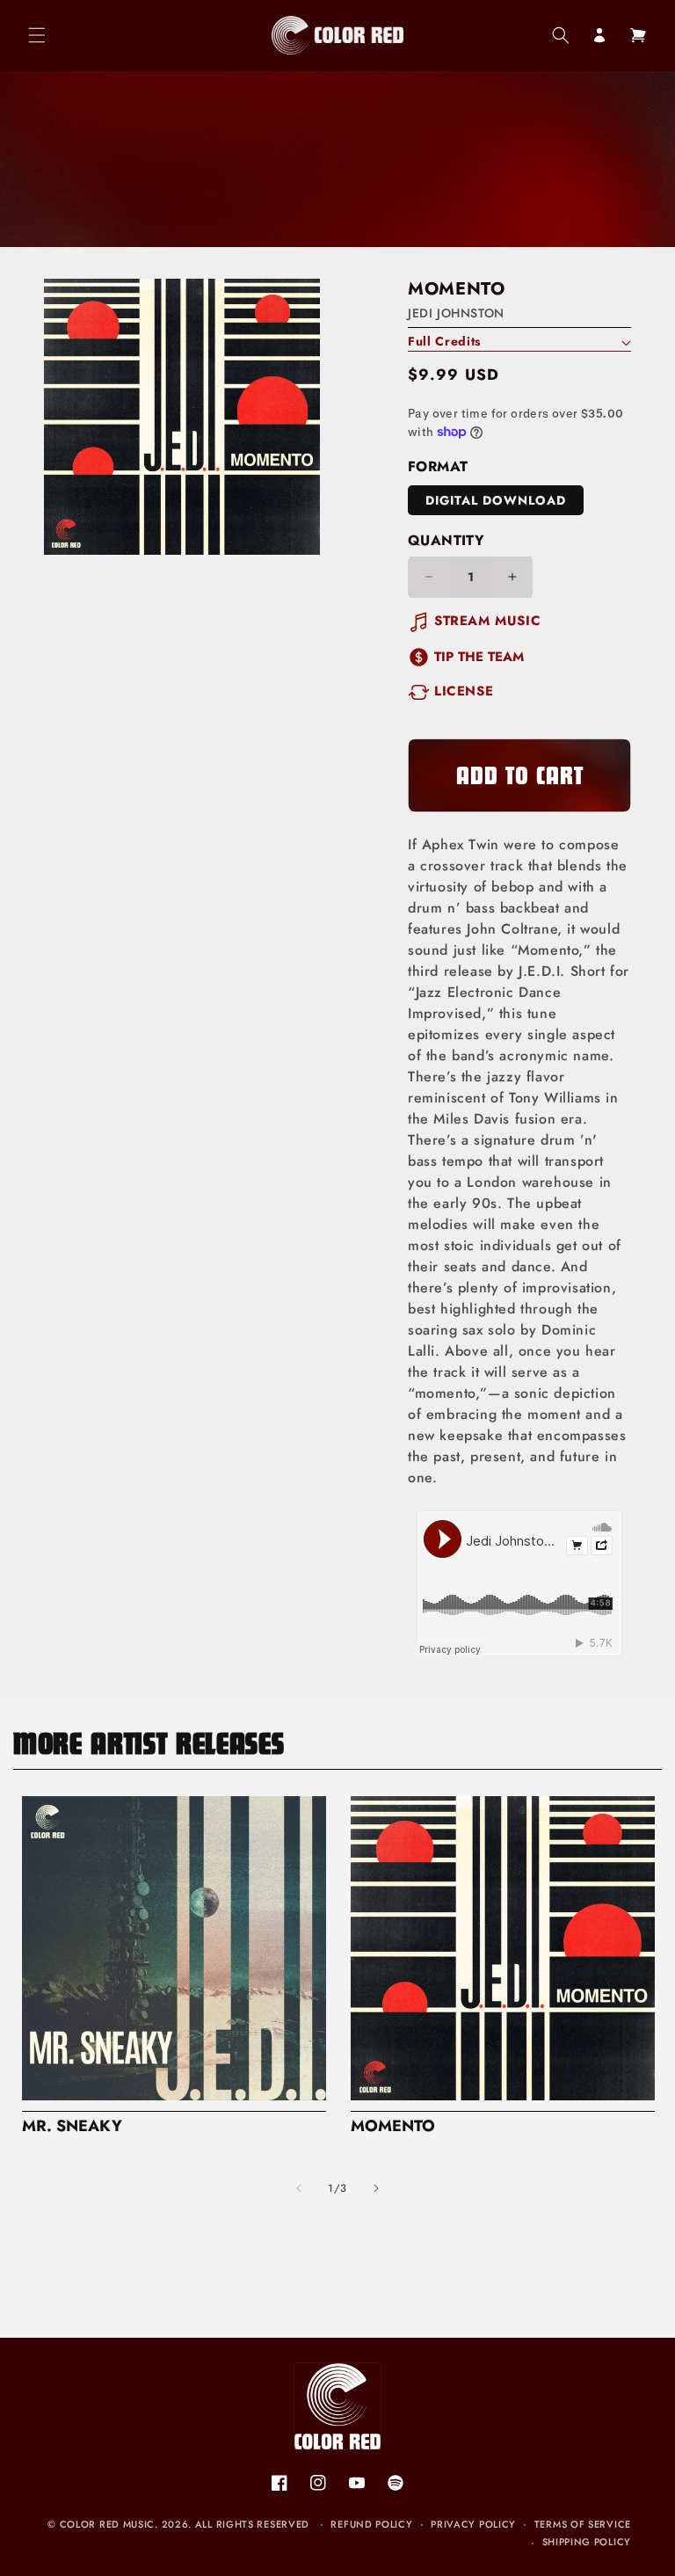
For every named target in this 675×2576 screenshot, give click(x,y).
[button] (37, 35)
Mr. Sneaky (72, 2126)
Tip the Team (479, 657)
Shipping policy (587, 2542)
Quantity (446, 540)
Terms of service (583, 2524)
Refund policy (371, 2524)
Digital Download (496, 500)
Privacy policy (473, 2524)
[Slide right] (376, 2188)
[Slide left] (299, 2188)
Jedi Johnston (456, 313)
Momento (393, 2126)
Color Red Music (108, 2524)
